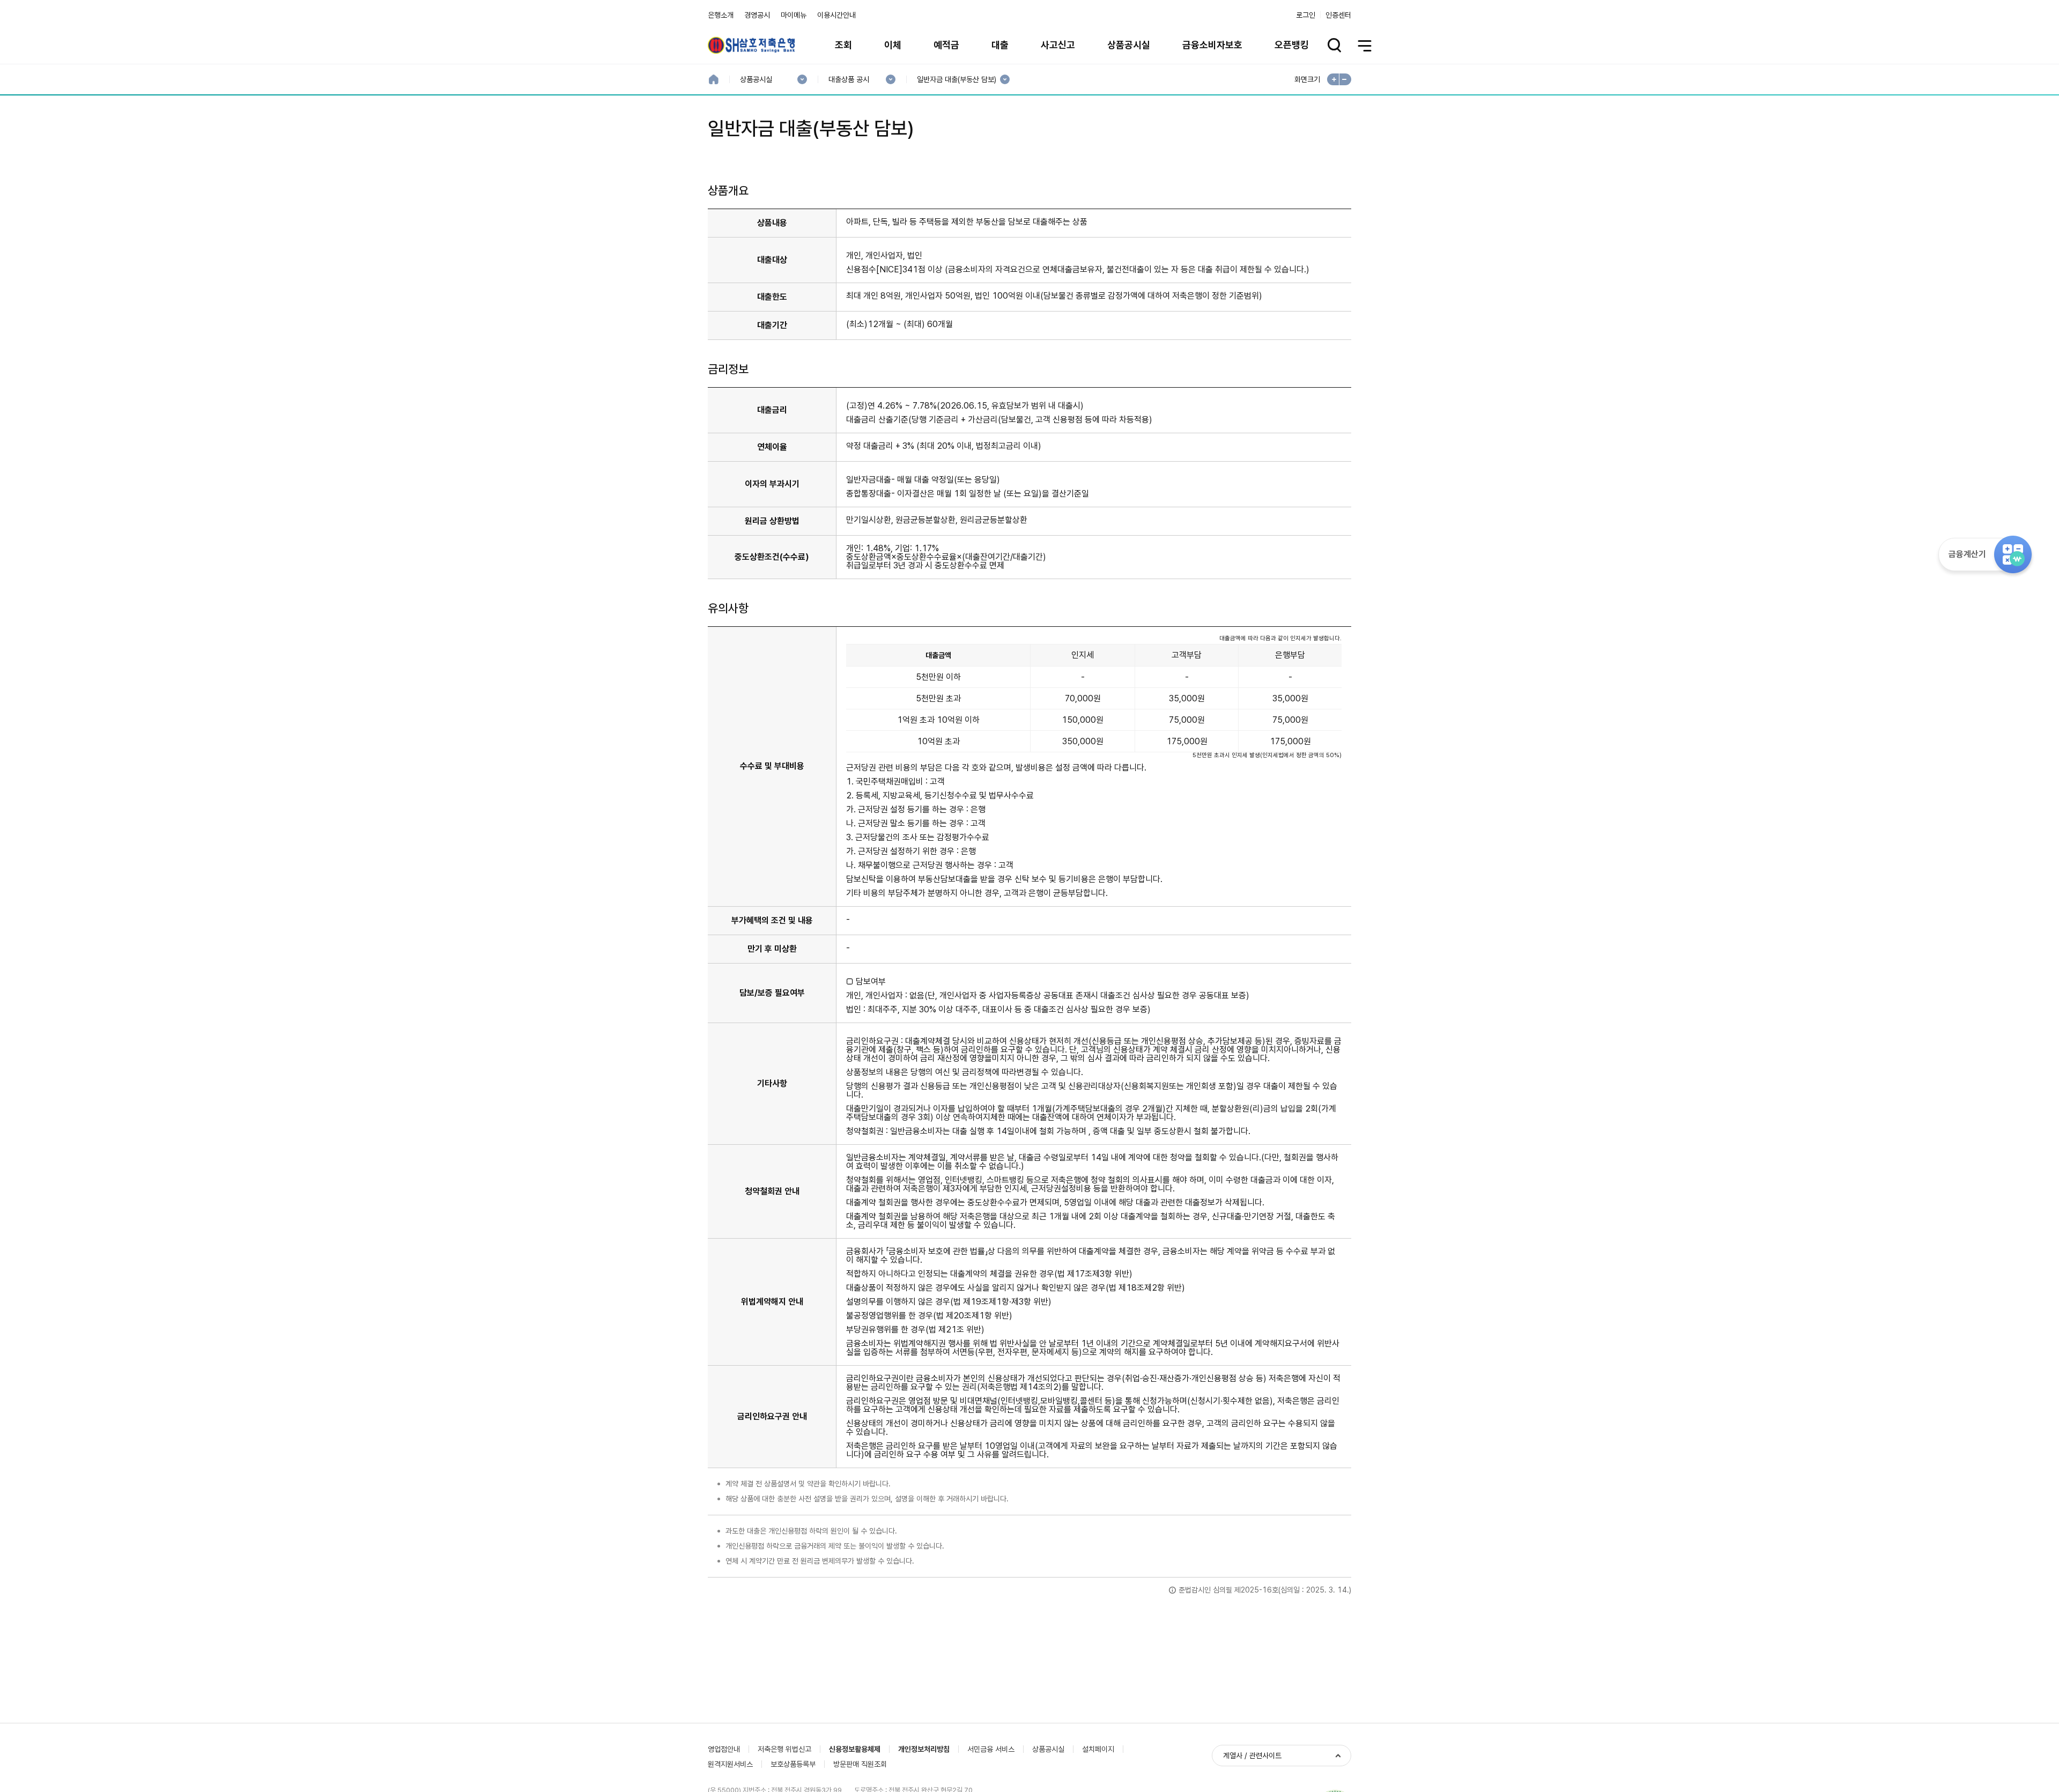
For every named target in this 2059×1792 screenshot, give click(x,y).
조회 (843, 45)
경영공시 (757, 15)
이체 (893, 45)
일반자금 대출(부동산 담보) (956, 80)
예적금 (946, 45)
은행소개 (721, 15)
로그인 (1306, 15)
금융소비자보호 (1212, 45)
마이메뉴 (794, 15)
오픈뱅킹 (1292, 45)
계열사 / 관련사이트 (1252, 1756)
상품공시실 (1129, 45)
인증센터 (1338, 15)
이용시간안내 (836, 15)
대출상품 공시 (849, 80)
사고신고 (1058, 45)
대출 (1000, 45)
